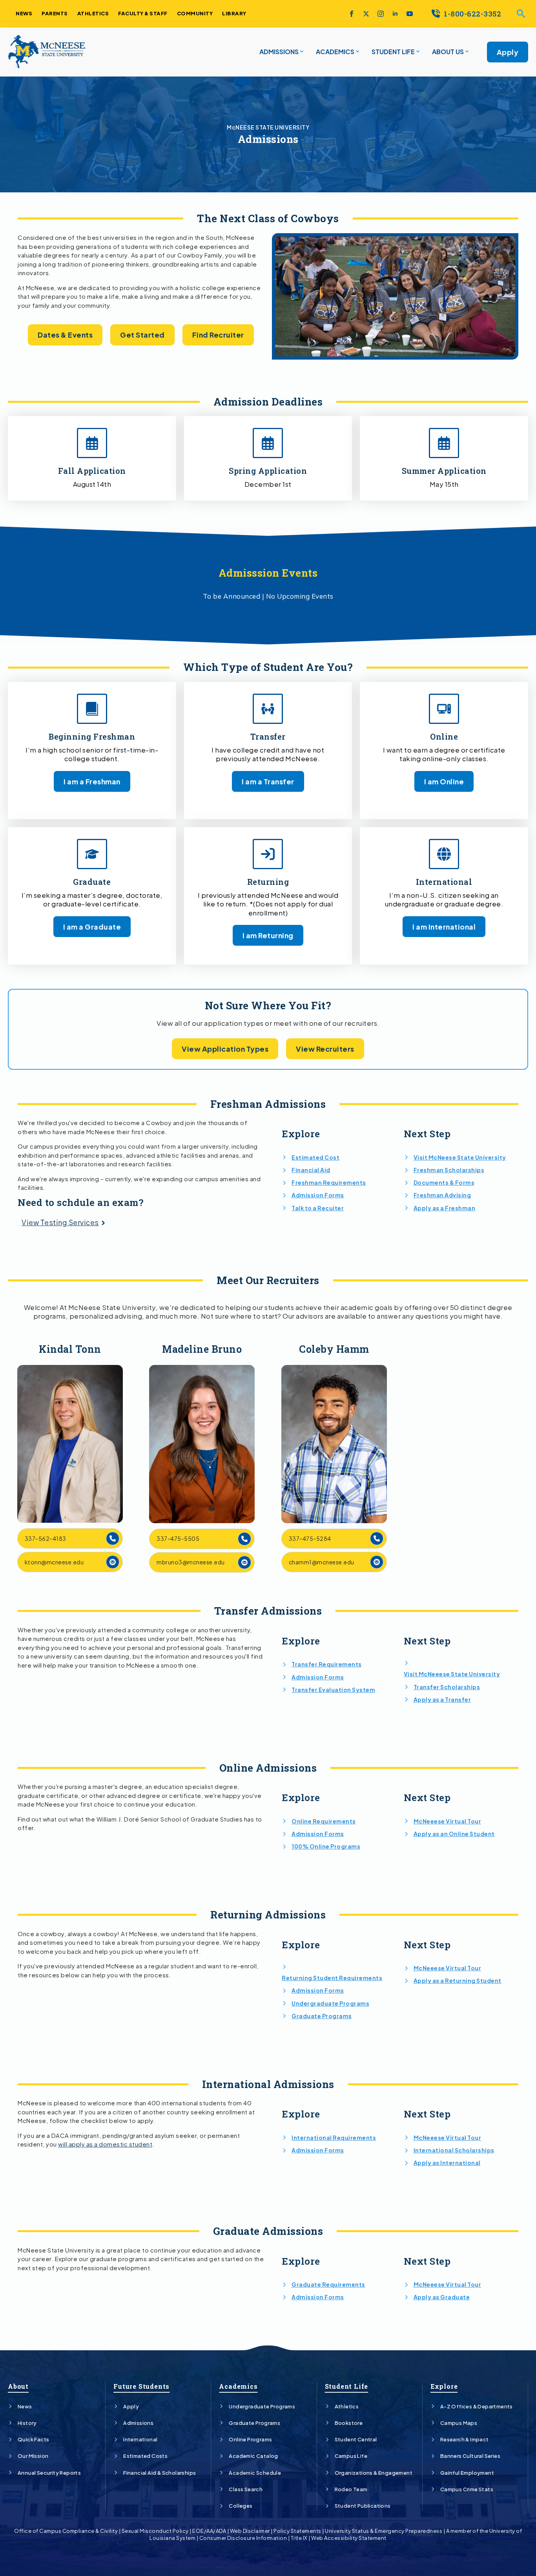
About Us (448, 52)
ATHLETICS (93, 13)
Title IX (299, 2538)
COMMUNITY (195, 13)
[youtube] (410, 14)
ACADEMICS (335, 52)
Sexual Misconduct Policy (155, 2531)
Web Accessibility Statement (349, 2538)
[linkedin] (395, 14)
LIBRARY (234, 13)
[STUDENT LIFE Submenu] (417, 52)
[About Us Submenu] (466, 52)
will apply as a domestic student (105, 2144)
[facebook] (352, 14)
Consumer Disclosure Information (243, 2538)
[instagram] (381, 14)
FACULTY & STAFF (143, 13)
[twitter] (366, 14)
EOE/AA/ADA (209, 2531)
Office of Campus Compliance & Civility (66, 2531)
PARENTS (55, 13)
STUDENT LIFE (393, 52)
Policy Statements (297, 2531)
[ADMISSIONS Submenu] (301, 52)
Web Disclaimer (250, 2531)
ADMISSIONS (279, 52)
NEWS (24, 13)
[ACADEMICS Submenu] (357, 52)
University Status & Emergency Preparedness (384, 2531)
